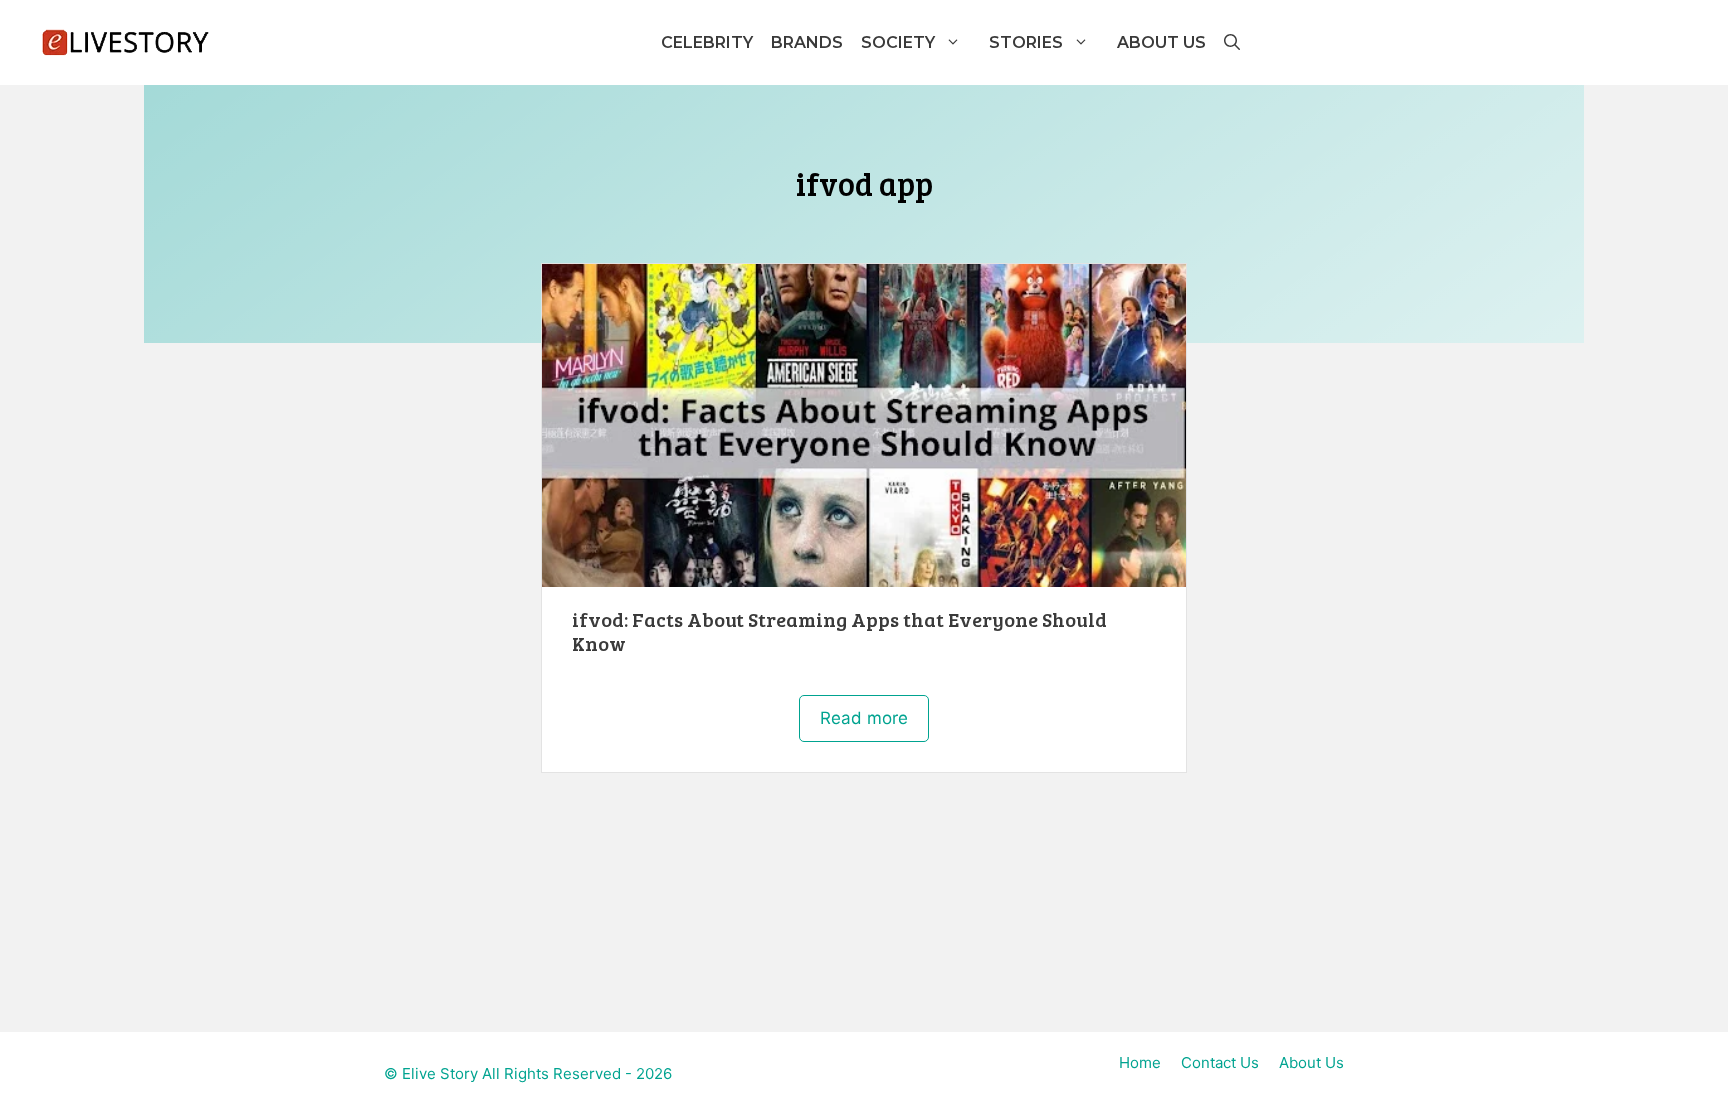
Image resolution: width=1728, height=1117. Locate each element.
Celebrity (707, 42)
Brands (807, 42)
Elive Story (440, 1073)
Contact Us (1220, 1062)
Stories (1026, 42)
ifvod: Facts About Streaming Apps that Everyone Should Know (839, 631)
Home (1140, 1062)
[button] (1231, 42)
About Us (1161, 42)
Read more (864, 718)
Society (898, 42)
